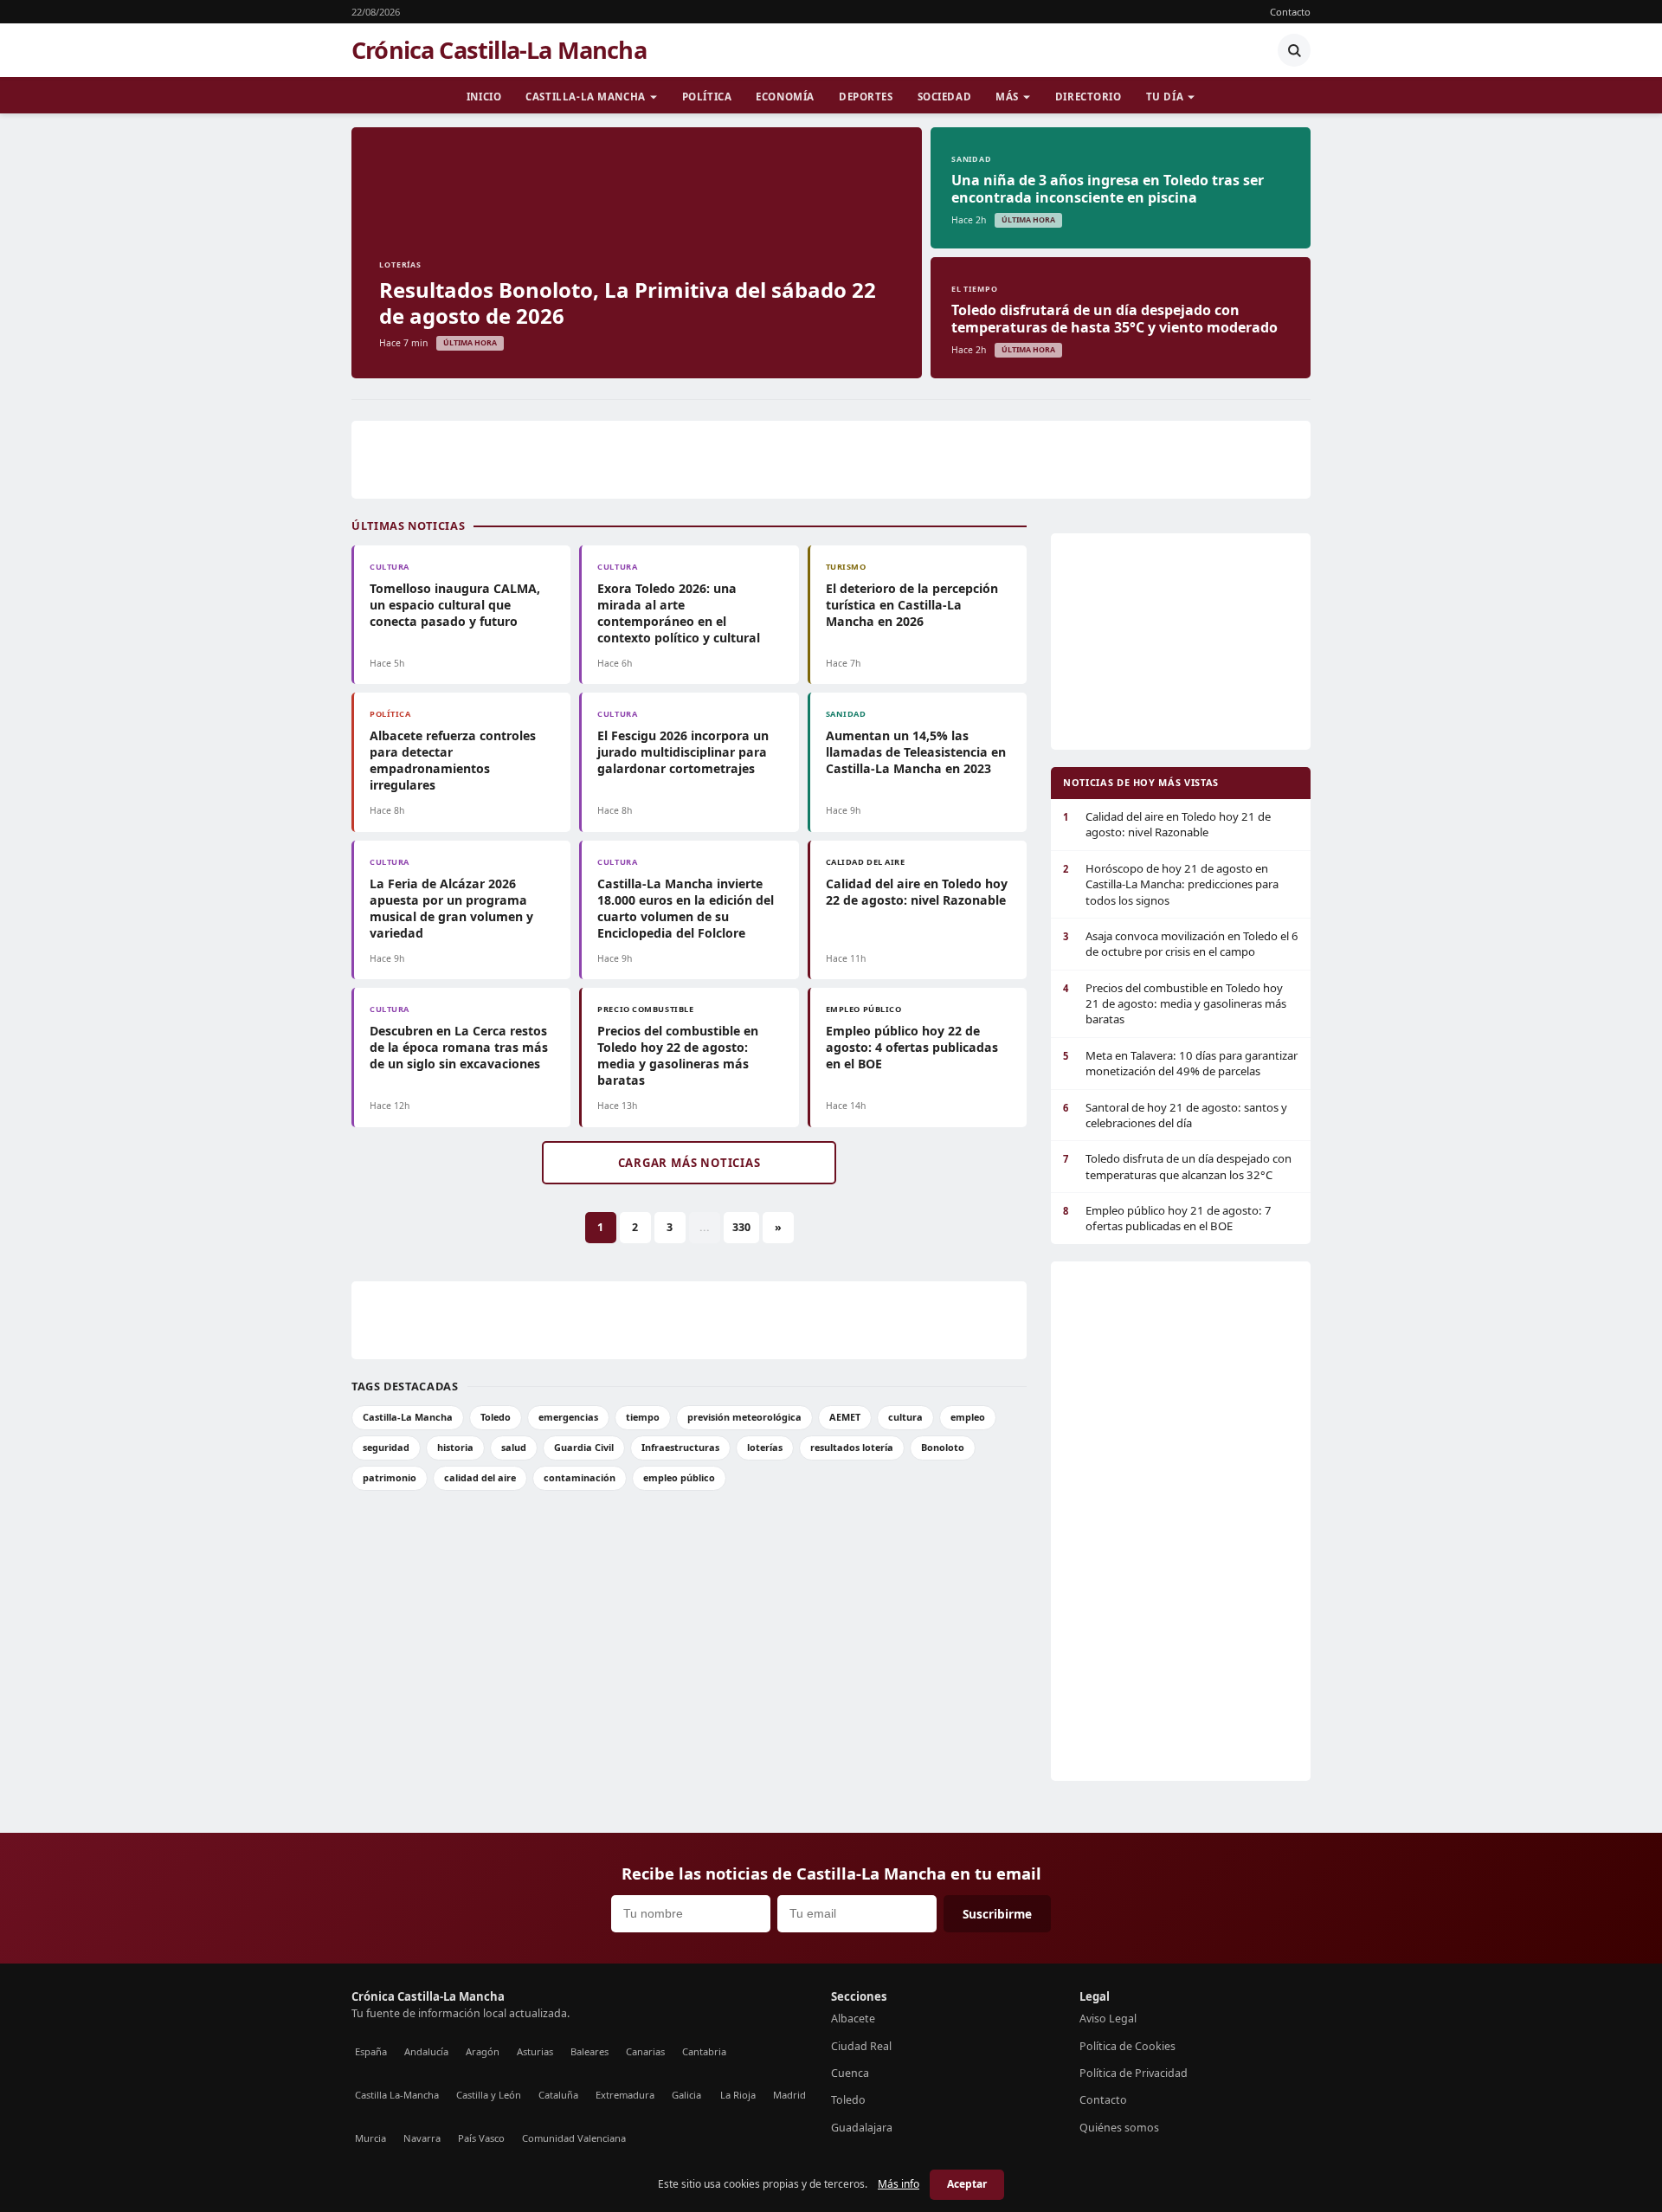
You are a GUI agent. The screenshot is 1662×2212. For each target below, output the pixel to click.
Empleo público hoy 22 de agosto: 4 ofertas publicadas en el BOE (912, 1047)
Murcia (370, 2138)
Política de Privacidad (1134, 2073)
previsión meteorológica (744, 1417)
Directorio (1089, 97)
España (371, 2051)
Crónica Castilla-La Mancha (499, 50)
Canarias (645, 2051)
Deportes (866, 97)
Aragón (483, 2051)
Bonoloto (943, 1447)
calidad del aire (480, 1477)
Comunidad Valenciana (574, 2138)
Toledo (496, 1417)
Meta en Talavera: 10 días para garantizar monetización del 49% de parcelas (1180, 1063)
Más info (899, 2184)
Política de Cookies (1127, 2046)
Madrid (789, 2095)
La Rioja (738, 2095)
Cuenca (850, 2073)
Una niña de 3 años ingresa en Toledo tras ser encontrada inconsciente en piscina (1108, 189)
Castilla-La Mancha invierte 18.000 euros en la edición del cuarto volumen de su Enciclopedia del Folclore (686, 908)
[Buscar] (1294, 50)
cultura (905, 1417)
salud (514, 1447)
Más (1007, 97)
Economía (785, 97)
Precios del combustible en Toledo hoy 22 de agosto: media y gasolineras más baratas (678, 1055)
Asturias (535, 2051)
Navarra (422, 2138)
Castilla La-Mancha (397, 2095)
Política (707, 97)
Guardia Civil (584, 1447)
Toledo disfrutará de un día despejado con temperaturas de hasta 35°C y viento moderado (1114, 319)
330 (741, 1227)
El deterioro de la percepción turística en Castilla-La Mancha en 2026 (912, 605)
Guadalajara (862, 2128)
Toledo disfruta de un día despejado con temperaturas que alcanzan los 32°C (1177, 1166)
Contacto (1290, 12)
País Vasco (481, 2138)
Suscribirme (997, 1914)
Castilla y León (489, 2095)
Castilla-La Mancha (585, 97)
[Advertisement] (831, 460)
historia (455, 1447)
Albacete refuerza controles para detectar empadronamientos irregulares (453, 760)
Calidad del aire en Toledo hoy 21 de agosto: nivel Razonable (1167, 824)
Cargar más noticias (689, 1163)
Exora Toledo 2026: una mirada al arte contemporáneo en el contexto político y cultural (679, 613)
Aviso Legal (1108, 2019)
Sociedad (945, 97)
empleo (968, 1417)
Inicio (484, 97)
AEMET (845, 1417)
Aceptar (967, 2184)
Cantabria (704, 2051)
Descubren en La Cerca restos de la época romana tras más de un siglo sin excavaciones (459, 1047)
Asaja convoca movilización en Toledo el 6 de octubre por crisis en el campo (1181, 944)
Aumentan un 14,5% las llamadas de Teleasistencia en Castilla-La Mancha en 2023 (916, 752)
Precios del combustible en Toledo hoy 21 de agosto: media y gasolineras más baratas (1175, 1004)
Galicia (686, 2095)
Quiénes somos (1119, 2128)
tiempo (643, 1417)
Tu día (1165, 97)
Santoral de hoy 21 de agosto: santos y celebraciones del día (1175, 1115)
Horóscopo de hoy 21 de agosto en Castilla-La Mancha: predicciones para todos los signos (1171, 884)
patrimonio (390, 1477)
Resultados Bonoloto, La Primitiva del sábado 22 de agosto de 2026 (628, 303)
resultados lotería (852, 1447)
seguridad (386, 1447)
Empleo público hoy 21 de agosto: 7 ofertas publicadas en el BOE (1167, 1218)
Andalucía (426, 2051)
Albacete (853, 2019)
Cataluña (558, 2095)
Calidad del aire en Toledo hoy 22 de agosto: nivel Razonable (917, 892)
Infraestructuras (680, 1447)
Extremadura (625, 2095)
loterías (765, 1447)
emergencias (568, 1417)
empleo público (679, 1477)
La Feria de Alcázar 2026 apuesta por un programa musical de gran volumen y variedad (451, 908)
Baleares (589, 2051)
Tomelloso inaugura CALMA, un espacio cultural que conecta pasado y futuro (455, 605)
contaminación (580, 1477)
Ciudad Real (861, 2046)
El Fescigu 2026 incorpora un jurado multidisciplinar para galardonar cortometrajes (683, 752)
